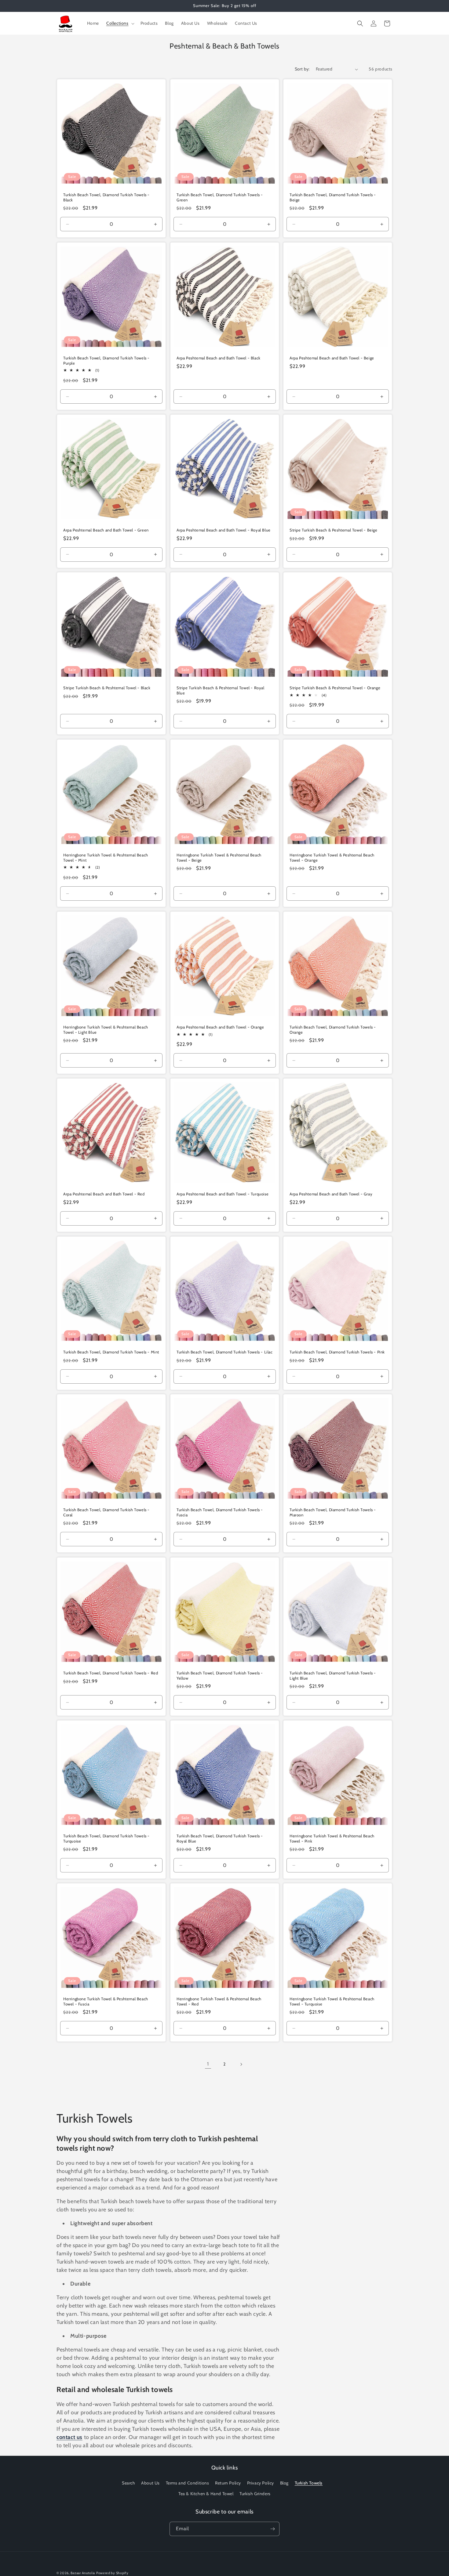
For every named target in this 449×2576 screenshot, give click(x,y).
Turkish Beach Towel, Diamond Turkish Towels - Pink (337, 1352)
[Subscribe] (272, 2529)
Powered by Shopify (112, 2573)
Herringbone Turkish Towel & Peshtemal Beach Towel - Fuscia (106, 2001)
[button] (120, 23)
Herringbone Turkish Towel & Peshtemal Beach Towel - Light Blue (106, 1029)
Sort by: (302, 69)
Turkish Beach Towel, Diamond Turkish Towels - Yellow (220, 1675)
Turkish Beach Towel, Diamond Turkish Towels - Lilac (225, 1352)
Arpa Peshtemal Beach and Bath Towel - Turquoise (223, 1194)
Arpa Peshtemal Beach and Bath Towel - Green (106, 530)
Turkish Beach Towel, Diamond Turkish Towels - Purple (106, 360)
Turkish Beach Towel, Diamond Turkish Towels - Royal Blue (220, 1838)
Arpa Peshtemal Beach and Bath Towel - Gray (331, 1194)
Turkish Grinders (255, 2494)
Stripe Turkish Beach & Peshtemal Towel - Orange (335, 688)
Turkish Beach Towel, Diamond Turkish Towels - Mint (111, 1352)
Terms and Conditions (188, 2483)
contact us (69, 2437)
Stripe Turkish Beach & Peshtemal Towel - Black (107, 688)
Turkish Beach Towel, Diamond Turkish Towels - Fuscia (220, 1512)
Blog (284, 2483)
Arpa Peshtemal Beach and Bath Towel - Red (104, 1194)
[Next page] (241, 2064)
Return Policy (228, 2483)
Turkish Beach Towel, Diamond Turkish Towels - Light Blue (333, 1675)
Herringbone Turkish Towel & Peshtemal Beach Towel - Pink (332, 1838)
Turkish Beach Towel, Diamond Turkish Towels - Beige (333, 197)
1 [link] (208, 2064)
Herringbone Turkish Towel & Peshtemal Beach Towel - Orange (332, 857)
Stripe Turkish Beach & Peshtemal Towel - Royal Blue (221, 690)
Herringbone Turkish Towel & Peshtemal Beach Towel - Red (219, 2001)
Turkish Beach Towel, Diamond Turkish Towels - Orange (333, 1029)
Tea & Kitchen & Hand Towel (206, 2494)
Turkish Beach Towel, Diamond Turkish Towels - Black (106, 197)
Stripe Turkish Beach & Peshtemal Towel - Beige (334, 530)
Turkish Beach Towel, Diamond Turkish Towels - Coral (106, 1512)
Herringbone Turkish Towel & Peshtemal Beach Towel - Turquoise (332, 2001)
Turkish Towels (309, 2483)
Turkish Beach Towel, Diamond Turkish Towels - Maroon (333, 1512)
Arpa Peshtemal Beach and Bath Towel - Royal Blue (224, 530)
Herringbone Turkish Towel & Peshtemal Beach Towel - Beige (219, 857)
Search (129, 2483)
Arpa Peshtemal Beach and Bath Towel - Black (219, 358)
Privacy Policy (261, 2483)
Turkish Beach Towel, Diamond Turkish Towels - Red (111, 1673)
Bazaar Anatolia (83, 2573)
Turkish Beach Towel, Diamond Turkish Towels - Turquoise (106, 1838)
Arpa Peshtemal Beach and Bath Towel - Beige (332, 358)
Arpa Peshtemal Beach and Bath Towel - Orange (220, 1027)
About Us (150, 2483)
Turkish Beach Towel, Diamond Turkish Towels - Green (220, 197)
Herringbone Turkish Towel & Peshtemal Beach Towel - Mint (106, 857)
